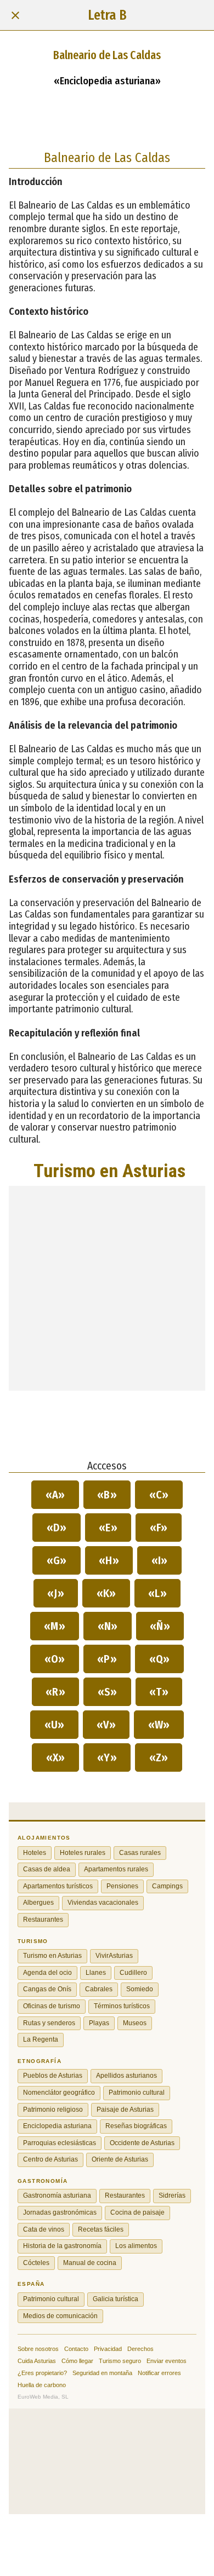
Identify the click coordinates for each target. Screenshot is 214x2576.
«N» (108, 1626)
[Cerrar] (15, 15)
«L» (158, 1593)
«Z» (159, 1757)
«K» (106, 1593)
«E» (108, 1528)
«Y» (107, 1757)
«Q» (159, 1659)
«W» (159, 1725)
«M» (55, 1626)
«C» (159, 1495)
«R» (56, 1692)
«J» (56, 1593)
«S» (107, 1692)
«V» (106, 1725)
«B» (107, 1495)
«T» (159, 1692)
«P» (107, 1659)
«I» (159, 1560)
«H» (109, 1560)
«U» (54, 1725)
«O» (55, 1659)
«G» (57, 1560)
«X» (55, 1757)
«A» (55, 1495)
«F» (159, 1528)
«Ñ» (160, 1626)
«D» (57, 1528)
